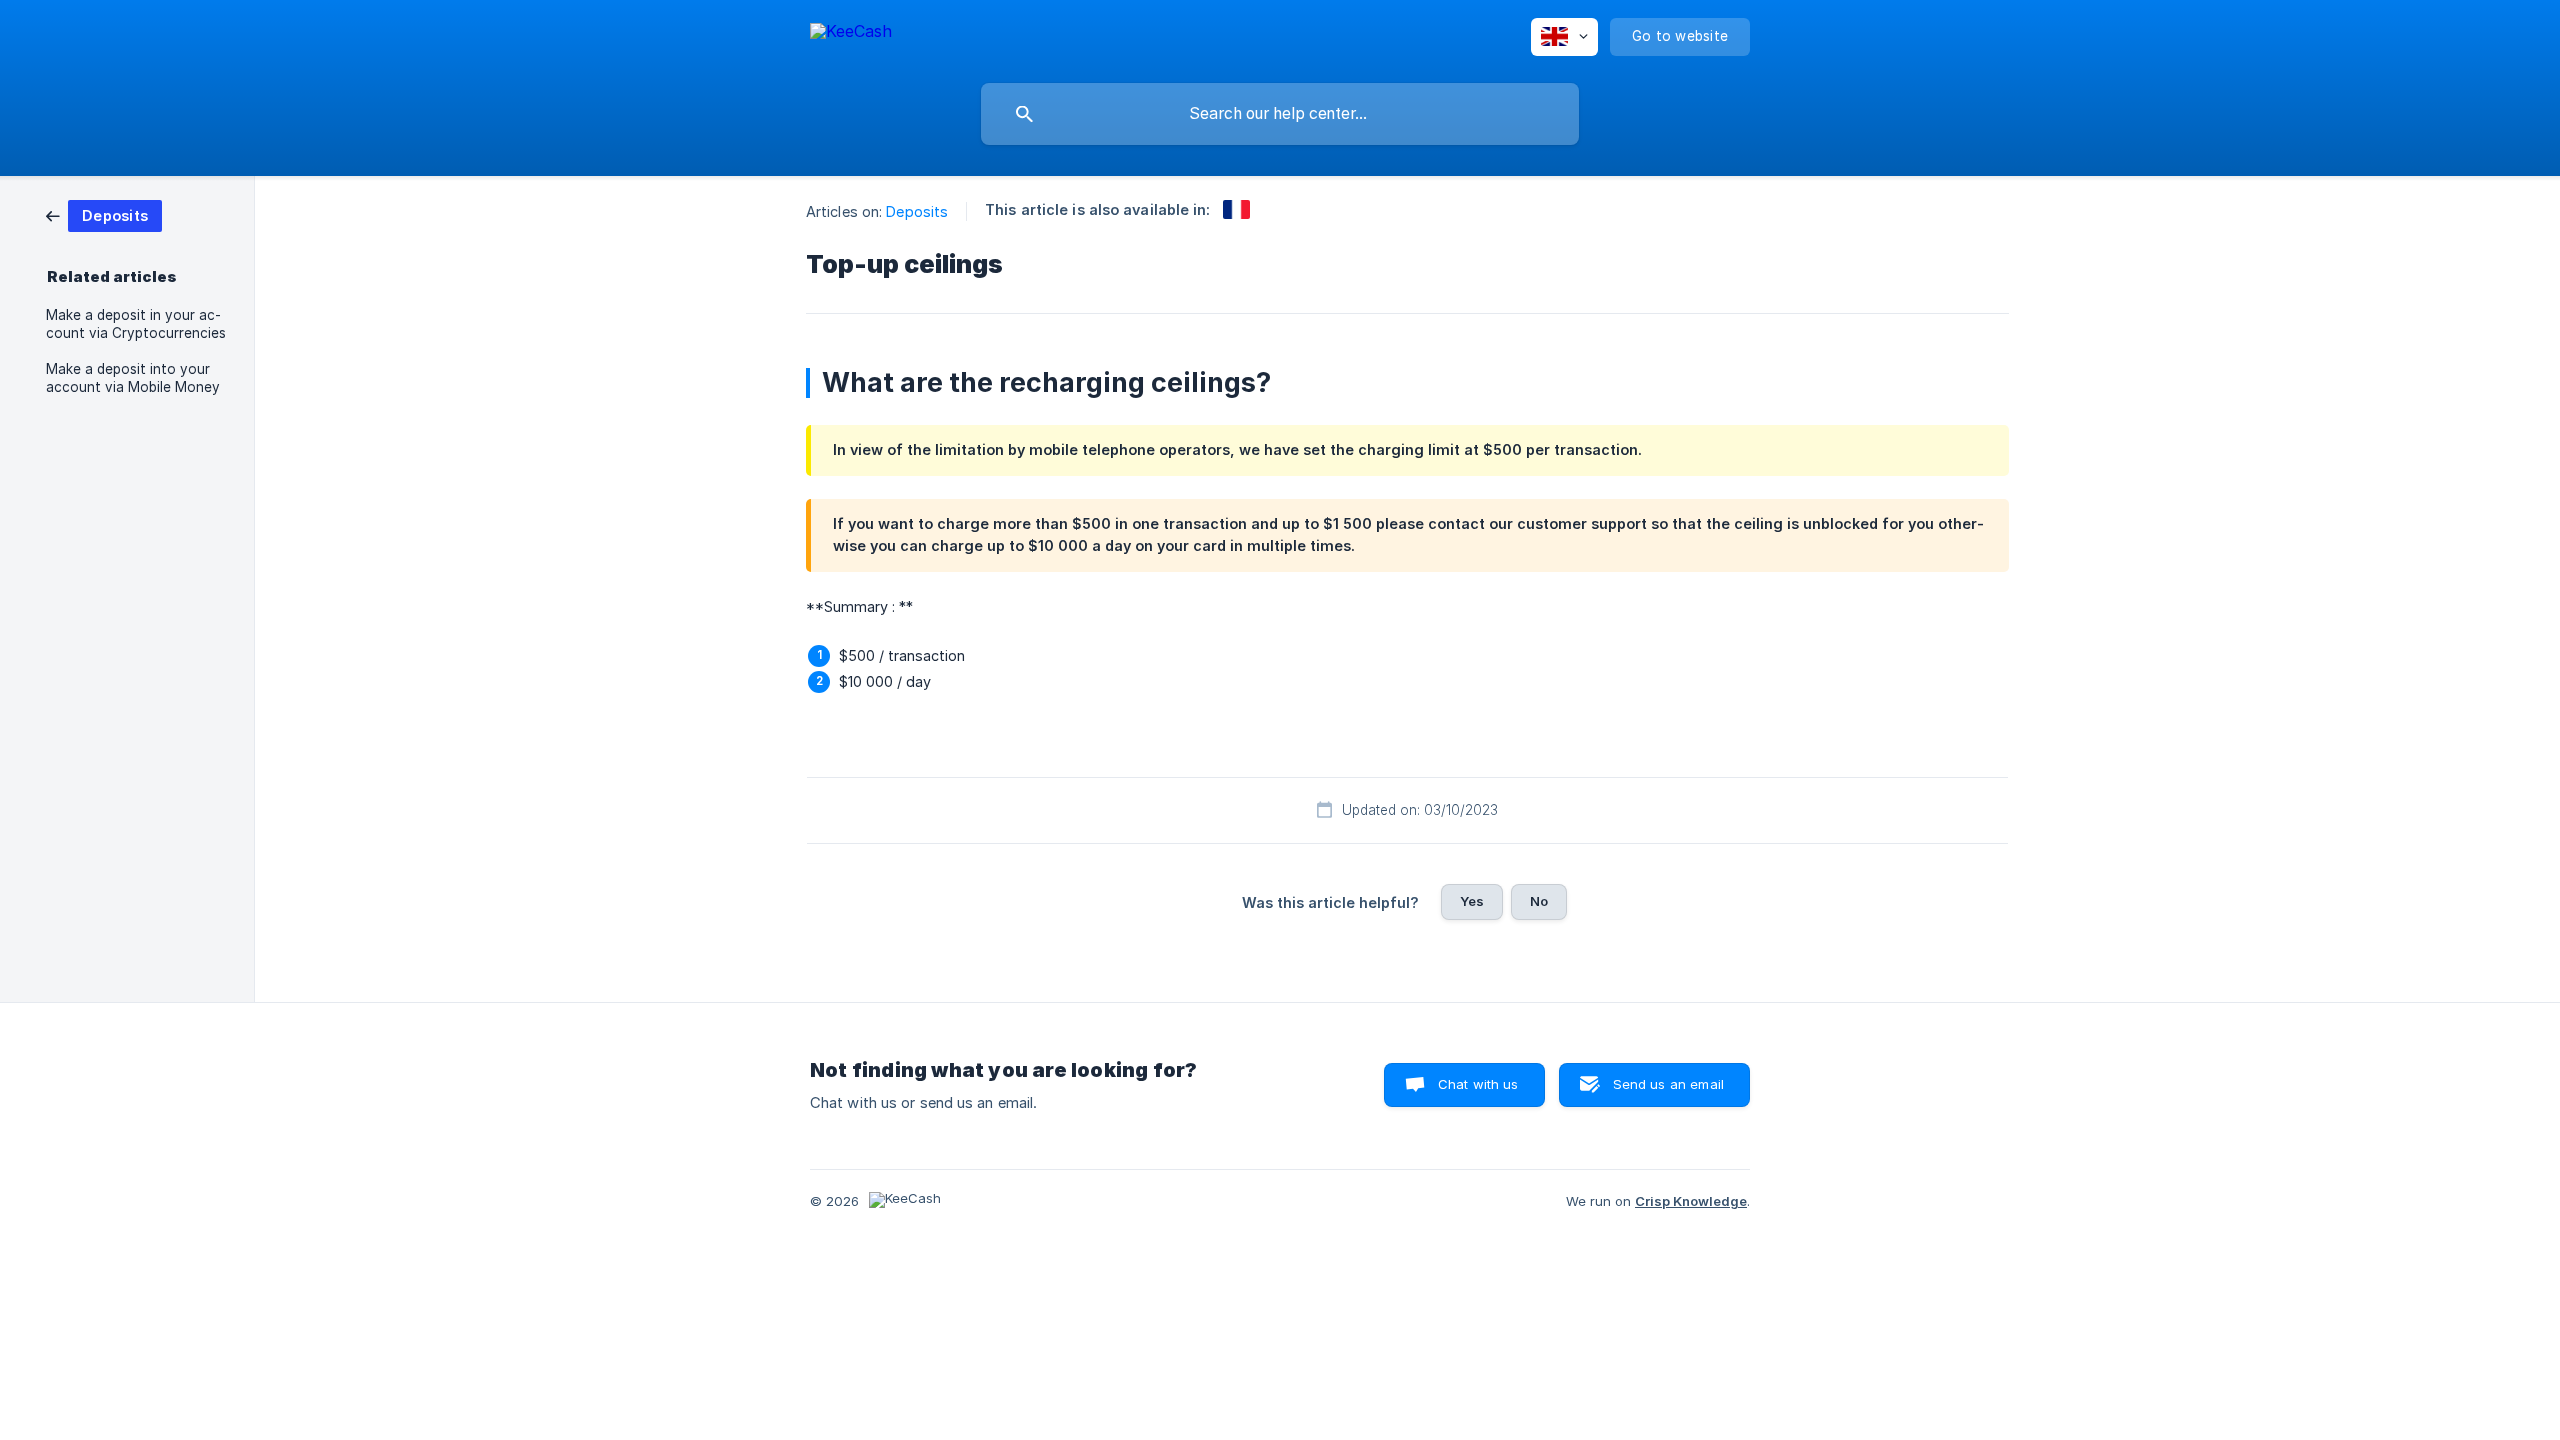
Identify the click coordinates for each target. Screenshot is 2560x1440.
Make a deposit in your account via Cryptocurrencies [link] (136, 324)
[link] (104, 214)
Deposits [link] (917, 211)
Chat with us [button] (1478, 1084)
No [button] (1539, 901)
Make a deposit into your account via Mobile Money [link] (133, 378)
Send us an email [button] (1668, 1084)
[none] (851, 34)
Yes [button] (1472, 901)
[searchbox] (1280, 114)
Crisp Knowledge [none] (1691, 1201)
